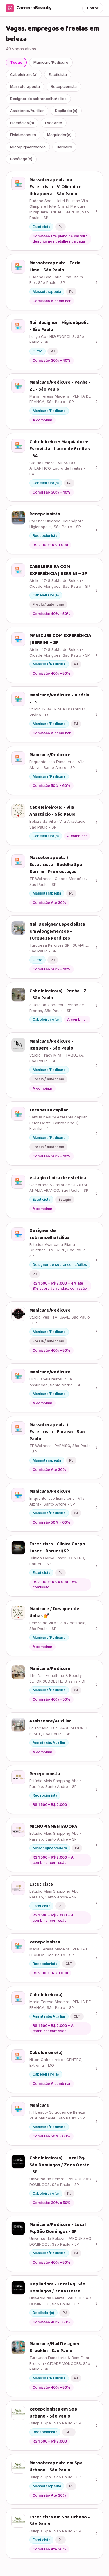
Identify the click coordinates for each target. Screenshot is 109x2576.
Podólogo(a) (21, 159)
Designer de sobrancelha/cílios (38, 99)
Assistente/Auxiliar (27, 111)
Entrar (93, 8)
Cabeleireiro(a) (24, 74)
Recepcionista (64, 86)
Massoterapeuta (25, 86)
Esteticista (58, 74)
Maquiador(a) (59, 135)
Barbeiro (64, 147)
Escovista (54, 123)
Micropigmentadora (28, 147)
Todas (16, 62)
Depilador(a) (66, 111)
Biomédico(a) (22, 123)
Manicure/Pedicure (51, 62)
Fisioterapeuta (23, 135)
